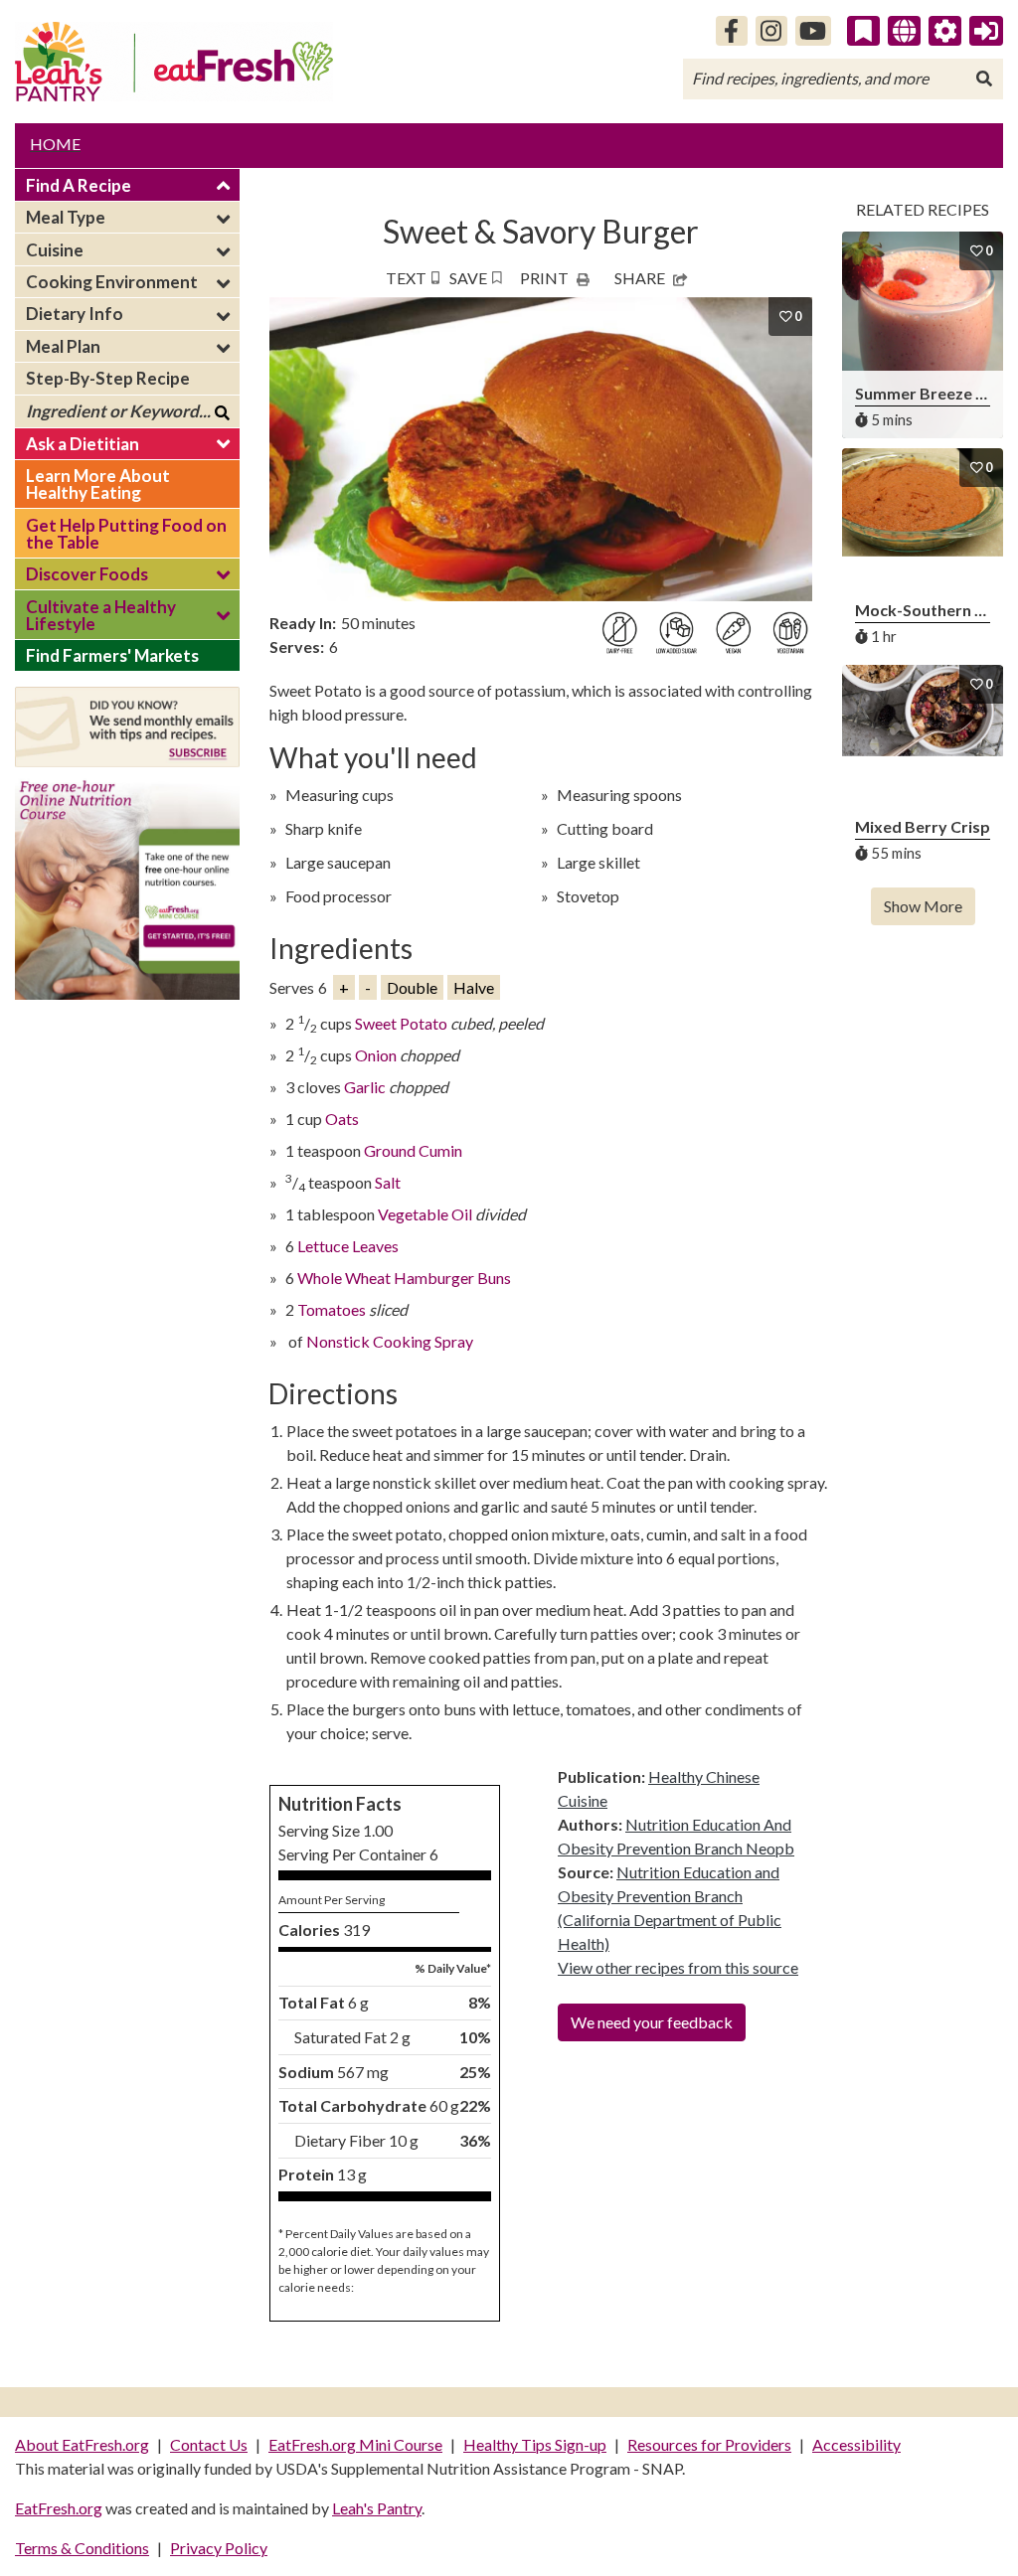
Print (544, 278)
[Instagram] (771, 31)
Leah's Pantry (377, 2508)
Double (412, 987)
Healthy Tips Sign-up (535, 2444)
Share (640, 278)
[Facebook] (732, 31)
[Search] (984, 79)
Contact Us (209, 2444)
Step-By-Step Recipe (108, 378)
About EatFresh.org (82, 2444)
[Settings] (945, 31)
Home (55, 144)
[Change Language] (904, 31)
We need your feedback (652, 2022)
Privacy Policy (219, 2548)
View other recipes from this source (678, 1967)
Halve (474, 987)
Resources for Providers (709, 2444)
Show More (923, 906)
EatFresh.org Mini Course (355, 2444)
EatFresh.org (59, 2508)
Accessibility (856, 2444)
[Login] (986, 31)
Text (406, 278)
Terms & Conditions (82, 2548)
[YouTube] (814, 31)
